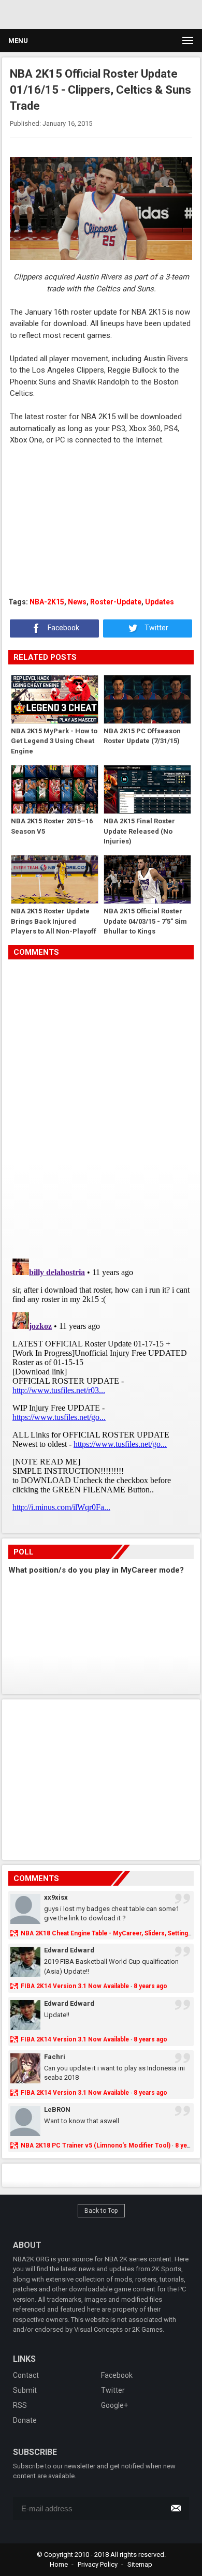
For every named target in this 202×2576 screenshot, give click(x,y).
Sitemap (140, 2564)
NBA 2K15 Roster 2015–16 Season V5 (52, 826)
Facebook (63, 628)
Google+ (114, 2405)
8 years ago (150, 1986)
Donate (25, 2420)
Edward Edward (69, 1950)
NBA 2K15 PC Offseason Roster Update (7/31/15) (142, 736)
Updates (160, 602)
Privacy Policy (98, 2564)
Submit (25, 2390)
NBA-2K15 (47, 602)
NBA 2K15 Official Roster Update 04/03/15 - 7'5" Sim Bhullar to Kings (145, 921)
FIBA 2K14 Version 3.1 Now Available (75, 1986)
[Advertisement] (98, 13)
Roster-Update (116, 602)
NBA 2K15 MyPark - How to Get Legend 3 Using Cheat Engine (54, 741)
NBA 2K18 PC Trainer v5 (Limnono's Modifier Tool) (96, 2145)
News (77, 602)
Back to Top (101, 2211)
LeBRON (57, 2109)
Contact (26, 2375)
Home (59, 2564)
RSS (20, 2405)
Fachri (55, 2057)
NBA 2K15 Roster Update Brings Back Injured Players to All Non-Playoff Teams (54, 921)
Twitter (156, 628)
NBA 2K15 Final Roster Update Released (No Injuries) (139, 831)
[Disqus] (101, 1105)
